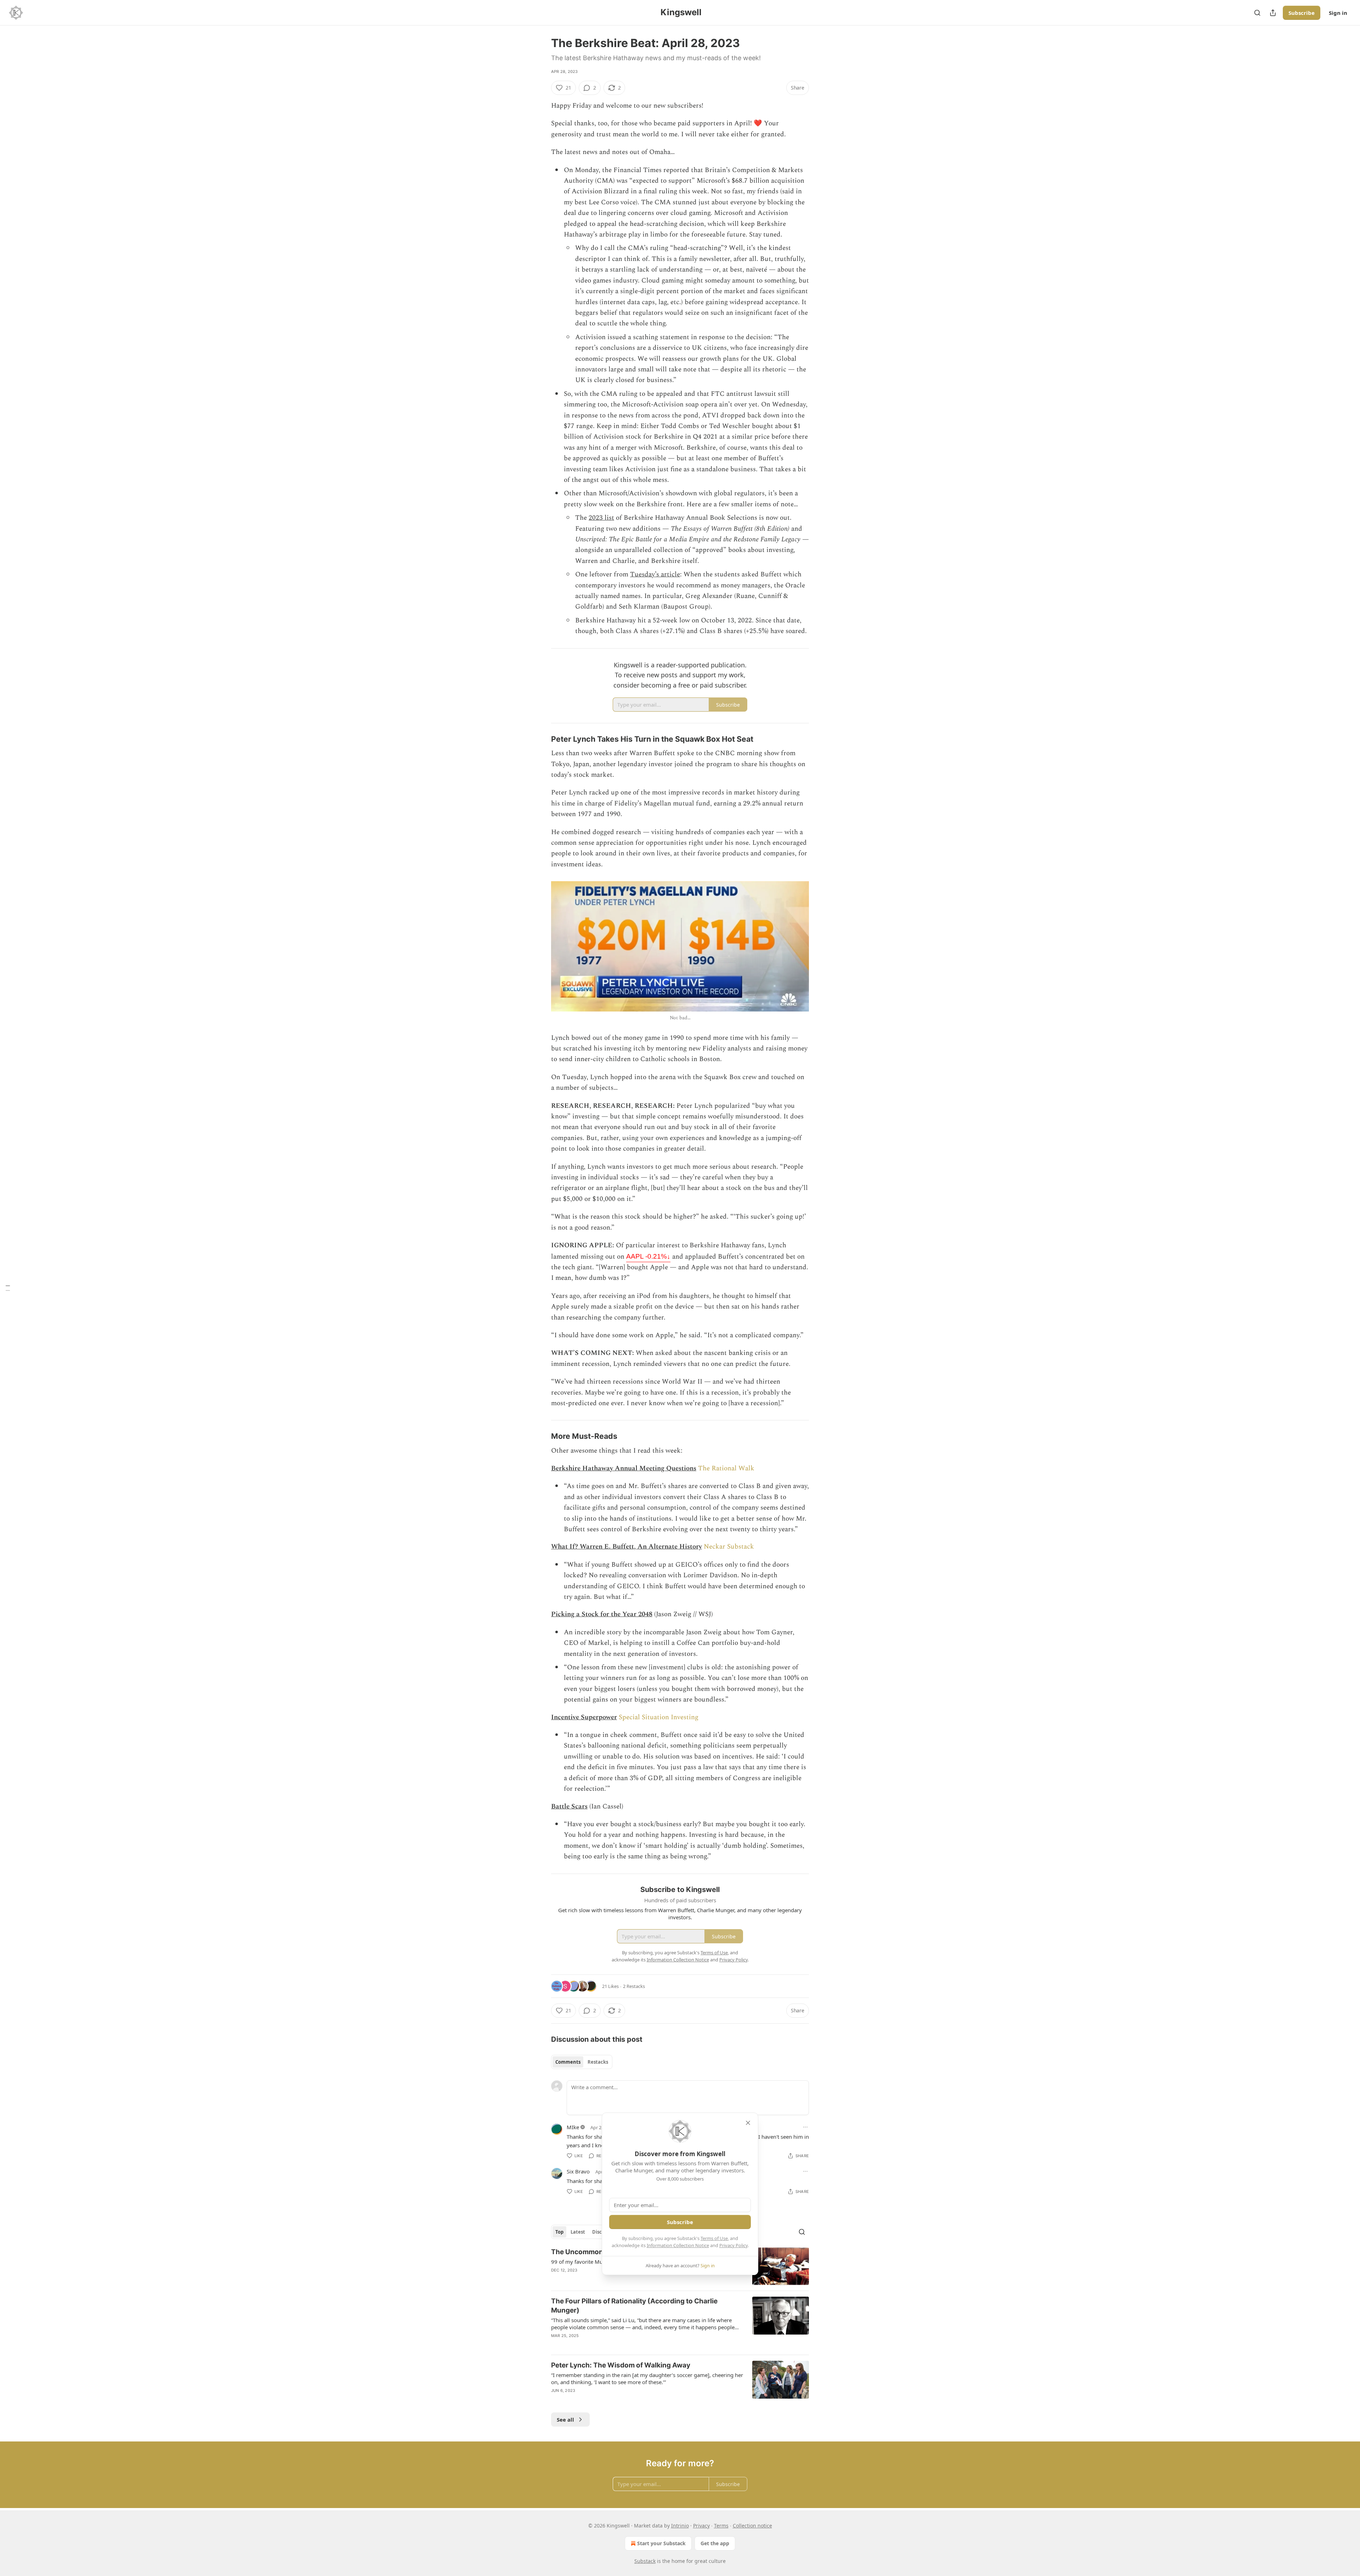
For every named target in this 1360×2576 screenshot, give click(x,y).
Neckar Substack (729, 1547)
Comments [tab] (568, 2062)
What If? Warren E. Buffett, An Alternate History (627, 1547)
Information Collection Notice (678, 2245)
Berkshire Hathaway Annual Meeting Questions (624, 1468)
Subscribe (1302, 13)
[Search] (1257, 13)
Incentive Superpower (584, 1717)
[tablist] (582, 2062)
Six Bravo (578, 2171)
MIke (573, 2127)
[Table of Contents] (8, 1288)
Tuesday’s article (655, 574)
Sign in (1338, 13)
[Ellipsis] (805, 2127)
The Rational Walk (726, 1468)
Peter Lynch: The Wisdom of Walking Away (621, 2365)
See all (565, 2420)
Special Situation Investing (659, 1717)
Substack (645, 2561)
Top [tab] (559, 2232)
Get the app (715, 2543)
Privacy (701, 2526)
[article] (680, 2323)
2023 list (601, 518)
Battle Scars (569, 1806)
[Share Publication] (1273, 13)
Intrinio (680, 2526)
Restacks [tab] (598, 2062)
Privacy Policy (733, 2245)
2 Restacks (634, 1986)
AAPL (648, 1256)
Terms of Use (714, 2238)
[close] (748, 2123)
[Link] (541, 739)
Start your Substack (661, 2543)
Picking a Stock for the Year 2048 (602, 1614)
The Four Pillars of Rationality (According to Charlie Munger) (634, 2306)
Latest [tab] (578, 2232)
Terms (721, 2526)
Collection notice (752, 2526)
